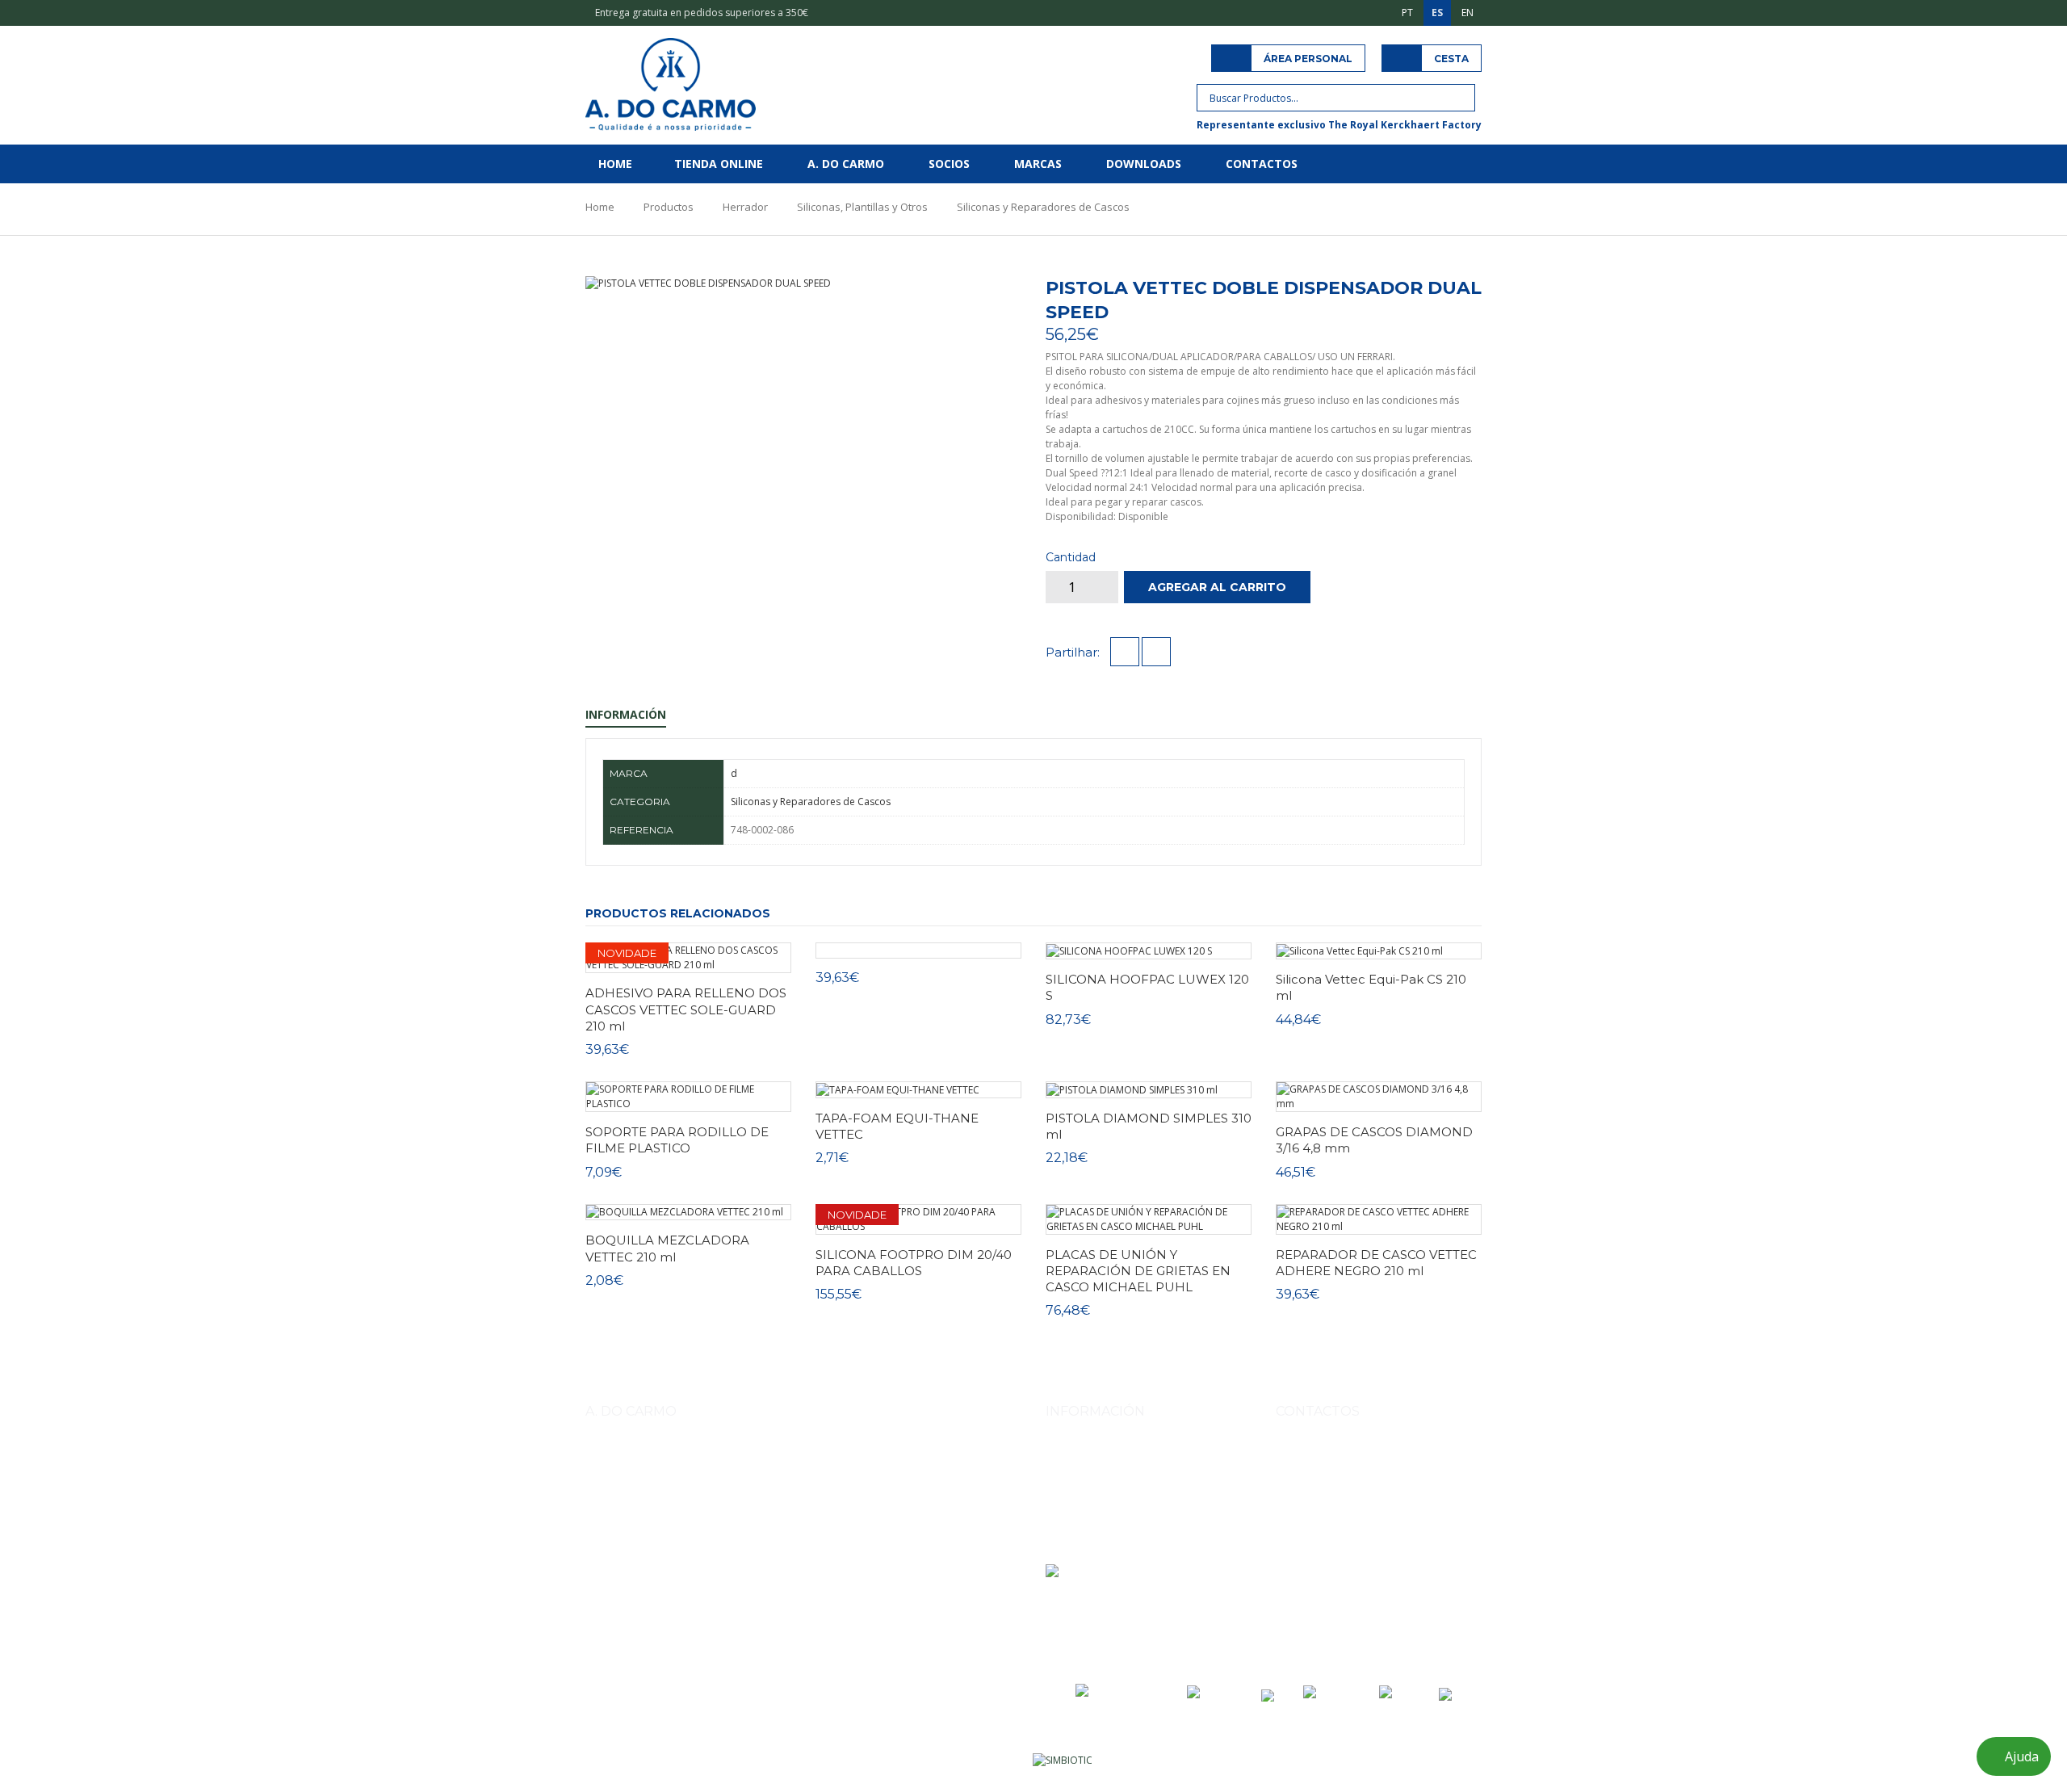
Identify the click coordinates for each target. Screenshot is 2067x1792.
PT (1407, 13)
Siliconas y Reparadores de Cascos (1043, 207)
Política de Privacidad (1095, 1524)
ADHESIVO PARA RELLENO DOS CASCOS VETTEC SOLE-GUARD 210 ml (686, 1009)
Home (615, 164)
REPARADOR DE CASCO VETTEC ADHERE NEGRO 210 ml (1376, 1263)
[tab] (947, 283)
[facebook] (1125, 653)
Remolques (841, 1544)
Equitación (670, 1544)
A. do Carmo (846, 164)
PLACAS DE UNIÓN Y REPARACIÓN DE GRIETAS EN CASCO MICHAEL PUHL (1138, 1271)
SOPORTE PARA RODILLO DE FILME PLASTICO (677, 1140)
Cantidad (1071, 557)
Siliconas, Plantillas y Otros (862, 207)
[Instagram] (1290, 1611)
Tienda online (719, 164)
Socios (949, 164)
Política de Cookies (1089, 1547)
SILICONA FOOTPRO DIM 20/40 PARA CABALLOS (914, 1263)
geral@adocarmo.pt (1340, 1569)
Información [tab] (626, 714)
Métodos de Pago (1086, 1479)
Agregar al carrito (1217, 587)
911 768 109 (1385, 1494)
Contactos (1262, 164)
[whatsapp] (1156, 653)
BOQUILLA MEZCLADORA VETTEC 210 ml (667, 1248)
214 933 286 (1408, 1532)
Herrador (745, 207)
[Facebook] (1326, 1611)
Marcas (1038, 164)
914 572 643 (1321, 1494)
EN (1467, 13)
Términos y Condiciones (1101, 1502)
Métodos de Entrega (1092, 1456)
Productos (669, 207)
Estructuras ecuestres (755, 1544)
